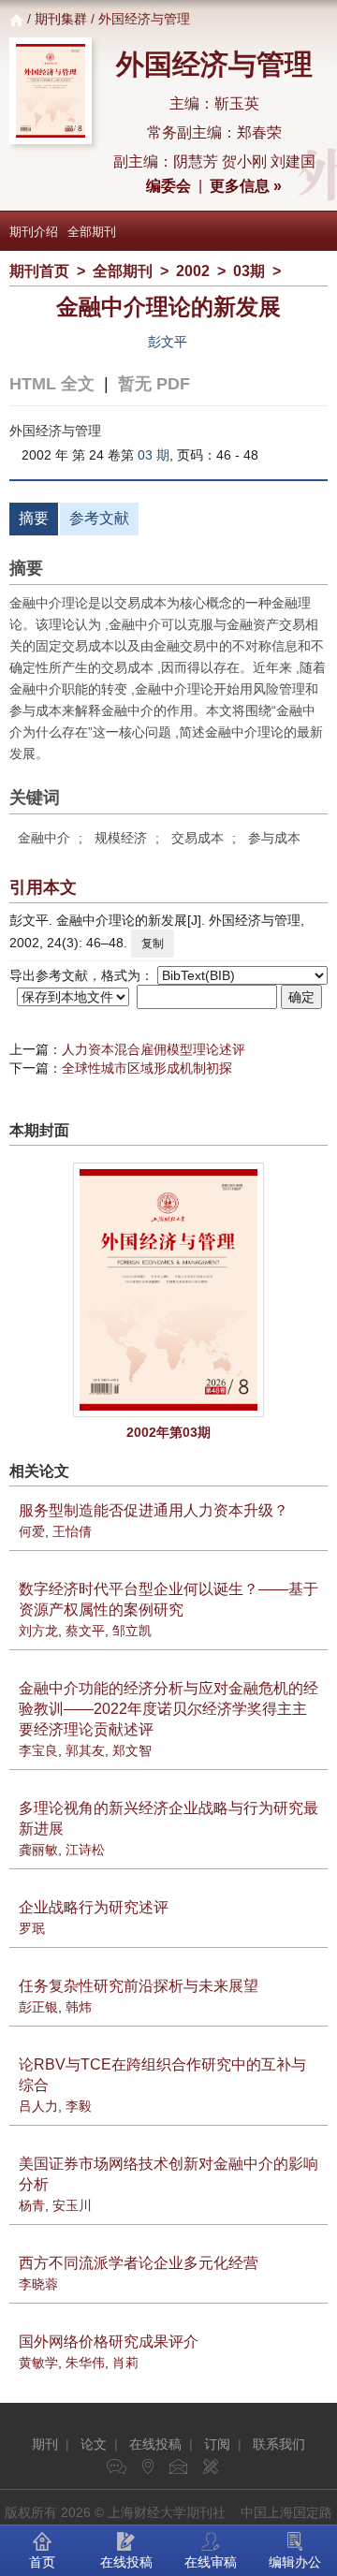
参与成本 (274, 838)
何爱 (32, 1531)
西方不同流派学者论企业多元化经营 (139, 2263)
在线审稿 (211, 2562)
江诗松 (85, 1850)
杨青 (32, 2205)
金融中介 (44, 838)
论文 (94, 2444)
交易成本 (198, 838)
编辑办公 (295, 2562)
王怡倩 (72, 1531)
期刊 (45, 2444)
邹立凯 (132, 1631)
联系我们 (279, 2444)
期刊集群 (61, 19)
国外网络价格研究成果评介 (109, 2342)
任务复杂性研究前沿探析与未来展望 (139, 1986)
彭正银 (38, 2007)
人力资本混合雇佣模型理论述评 (154, 1049)
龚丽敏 (38, 1850)
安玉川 (72, 2205)
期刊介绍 (34, 232)
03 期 (154, 455)
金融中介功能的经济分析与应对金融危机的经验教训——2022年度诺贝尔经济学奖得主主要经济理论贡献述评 (168, 1709)
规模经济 (121, 838)
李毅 (79, 2106)
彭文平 (168, 342)
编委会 (168, 186)
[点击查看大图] (168, 1290)
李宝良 (38, 1750)
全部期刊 (92, 232)
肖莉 (125, 2363)
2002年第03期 (168, 1432)
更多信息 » (246, 186)
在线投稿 (155, 2444)
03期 (249, 271)
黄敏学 (38, 2363)
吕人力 (38, 2106)
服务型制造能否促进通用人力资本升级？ (154, 1510)
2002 (193, 271)
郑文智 (132, 1750)
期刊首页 (39, 271)
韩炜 (79, 2007)
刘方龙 (38, 1631)
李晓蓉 (38, 2284)
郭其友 (85, 1750)
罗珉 (32, 1928)
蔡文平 (85, 1631)
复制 (153, 944)
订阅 (217, 2444)
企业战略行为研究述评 (94, 1907)
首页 (42, 2562)
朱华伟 (85, 2363)
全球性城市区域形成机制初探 (147, 1068)
